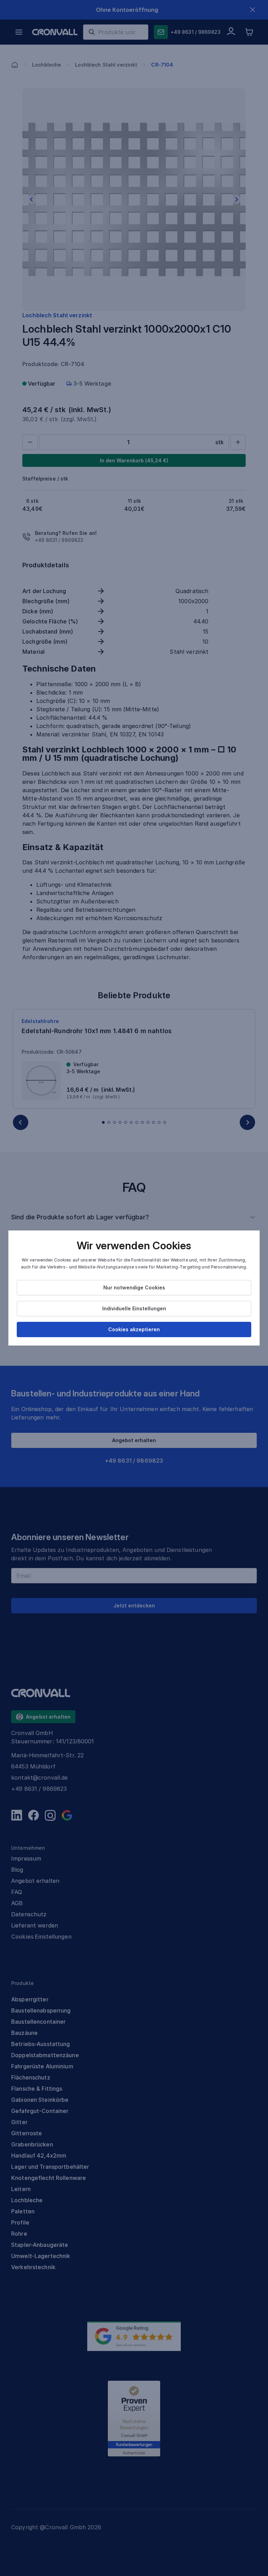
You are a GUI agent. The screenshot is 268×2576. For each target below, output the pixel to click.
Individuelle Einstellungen (134, 1308)
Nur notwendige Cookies (134, 1287)
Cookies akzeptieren (134, 1329)
